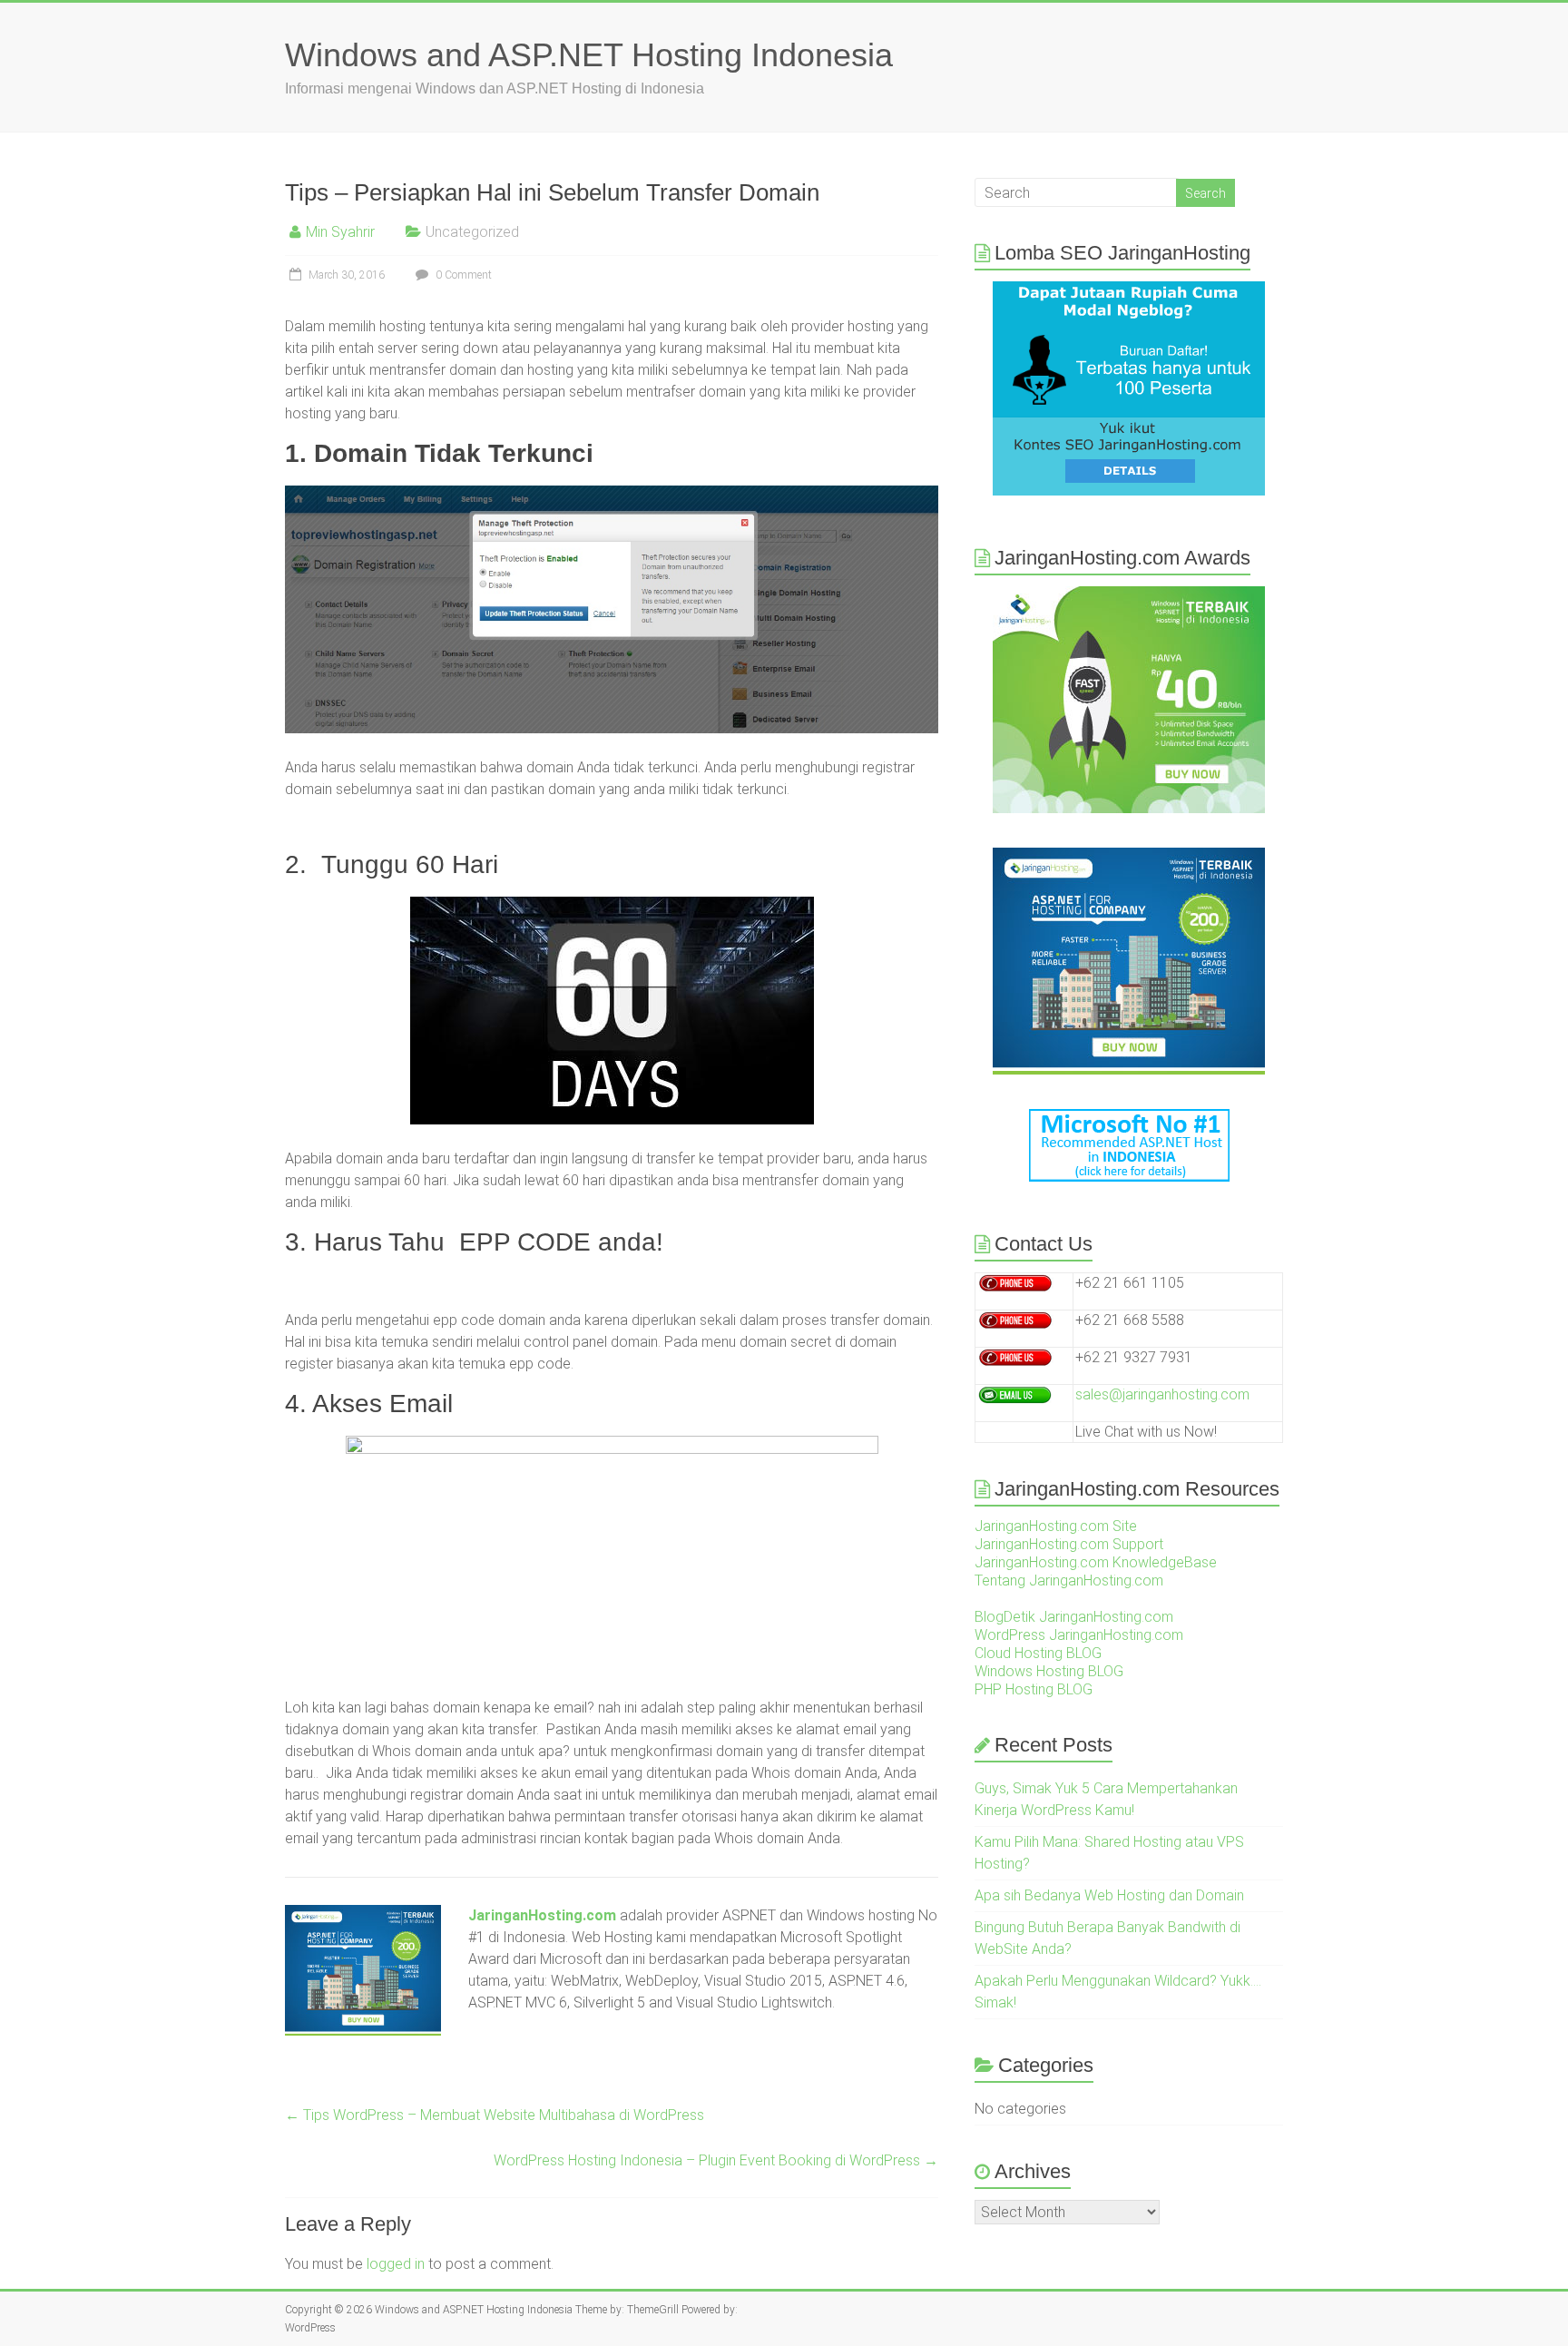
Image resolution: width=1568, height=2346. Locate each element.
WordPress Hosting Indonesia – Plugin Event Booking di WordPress (716, 2160)
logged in (396, 2264)
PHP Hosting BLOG (1034, 1689)
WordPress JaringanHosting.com (1079, 1635)
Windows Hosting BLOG (1049, 1671)
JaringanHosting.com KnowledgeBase (1096, 1562)
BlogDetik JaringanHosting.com (1074, 1617)
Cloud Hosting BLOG (1038, 1653)
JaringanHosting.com (542, 1915)
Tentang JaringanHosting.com (1069, 1580)
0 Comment (462, 275)
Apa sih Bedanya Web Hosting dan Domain (1109, 1895)
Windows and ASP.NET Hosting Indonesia (589, 55)
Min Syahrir (340, 232)
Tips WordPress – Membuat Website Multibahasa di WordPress (495, 2115)
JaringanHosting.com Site (1056, 1526)
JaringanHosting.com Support (1069, 1544)
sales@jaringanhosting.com (1162, 1394)
